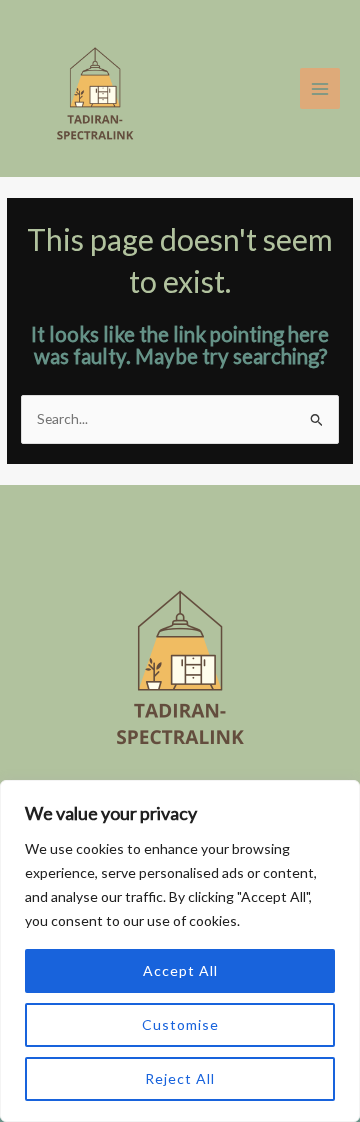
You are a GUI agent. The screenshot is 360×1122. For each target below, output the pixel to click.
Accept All (180, 970)
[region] (180, 951)
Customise (180, 1024)
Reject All (180, 1078)
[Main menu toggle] (320, 88)
